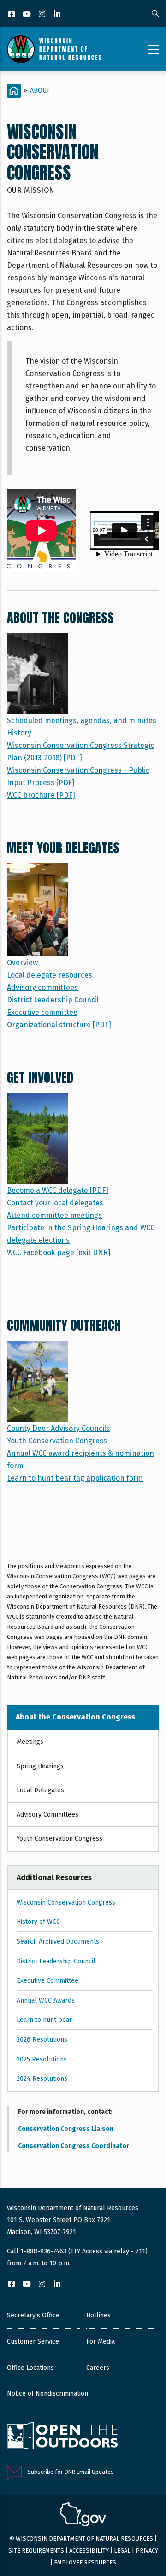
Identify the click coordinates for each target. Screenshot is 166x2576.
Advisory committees (42, 987)
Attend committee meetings (54, 1215)
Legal (122, 2550)
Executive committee (42, 1012)
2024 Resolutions (42, 2079)
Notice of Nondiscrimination (47, 2394)
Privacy (147, 2550)
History (19, 733)
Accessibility (89, 2550)
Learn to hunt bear (44, 2020)
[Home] (54, 49)
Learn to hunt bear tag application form (75, 1478)
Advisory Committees (47, 1815)
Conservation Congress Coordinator (74, 2146)
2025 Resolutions (42, 2059)
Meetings (30, 1742)
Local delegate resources (50, 975)
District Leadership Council (53, 1000)
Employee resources (85, 2562)
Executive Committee (47, 1981)
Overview (22, 963)
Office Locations (30, 2368)
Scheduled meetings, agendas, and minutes (82, 721)
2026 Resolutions (42, 2040)
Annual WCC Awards (46, 2000)
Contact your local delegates (55, 1203)
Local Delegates (40, 1790)
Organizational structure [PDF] (59, 1025)
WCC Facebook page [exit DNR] (59, 1253)
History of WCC (38, 1922)
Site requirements (36, 2550)
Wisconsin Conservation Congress (66, 1902)
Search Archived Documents (58, 1942)
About (40, 90)
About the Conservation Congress (75, 1717)
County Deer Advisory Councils (58, 1428)
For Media (101, 2342)
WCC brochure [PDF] (41, 795)
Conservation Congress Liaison (66, 2129)
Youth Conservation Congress (57, 1441)
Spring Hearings (40, 1766)
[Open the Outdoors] (62, 2437)
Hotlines (98, 2315)
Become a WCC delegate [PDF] (58, 1190)
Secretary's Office (33, 2315)
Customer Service (33, 2342)
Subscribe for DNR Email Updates (71, 2472)
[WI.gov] (83, 2516)
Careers (98, 2368)
